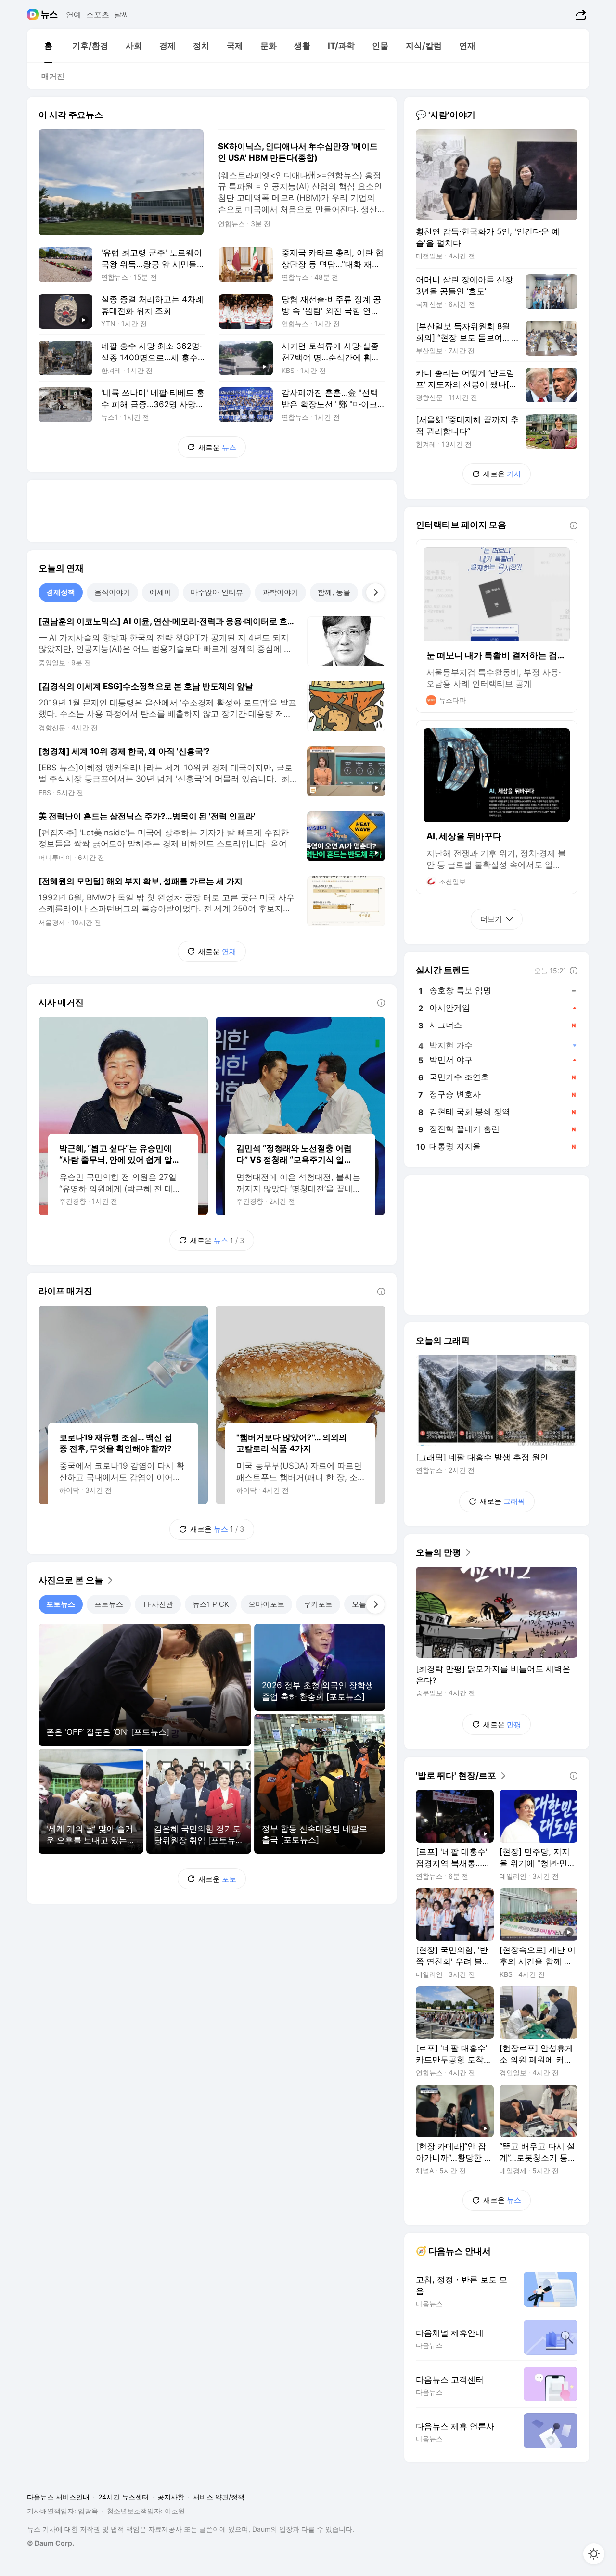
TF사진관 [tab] (158, 1604)
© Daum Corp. (51, 2543)
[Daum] (34, 14)
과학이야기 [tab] (280, 592)
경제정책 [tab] (61, 592)
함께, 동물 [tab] (334, 592)
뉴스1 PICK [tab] (211, 1604)
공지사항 (171, 2497)
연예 (74, 14)
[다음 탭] (375, 592)
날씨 (122, 14)
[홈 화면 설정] (594, 2554)
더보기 (491, 919)
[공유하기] (580, 14)
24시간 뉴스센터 (123, 2497)
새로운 (217, 447)
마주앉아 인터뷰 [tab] (217, 592)
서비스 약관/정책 (219, 2497)
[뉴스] (49, 14)
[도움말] (381, 1003)
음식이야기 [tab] (112, 592)
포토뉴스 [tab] (61, 1604)
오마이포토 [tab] (266, 1604)
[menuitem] (48, 46)
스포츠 (98, 14)
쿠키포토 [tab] (318, 1604)
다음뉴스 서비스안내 (58, 2497)
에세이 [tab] (160, 592)
